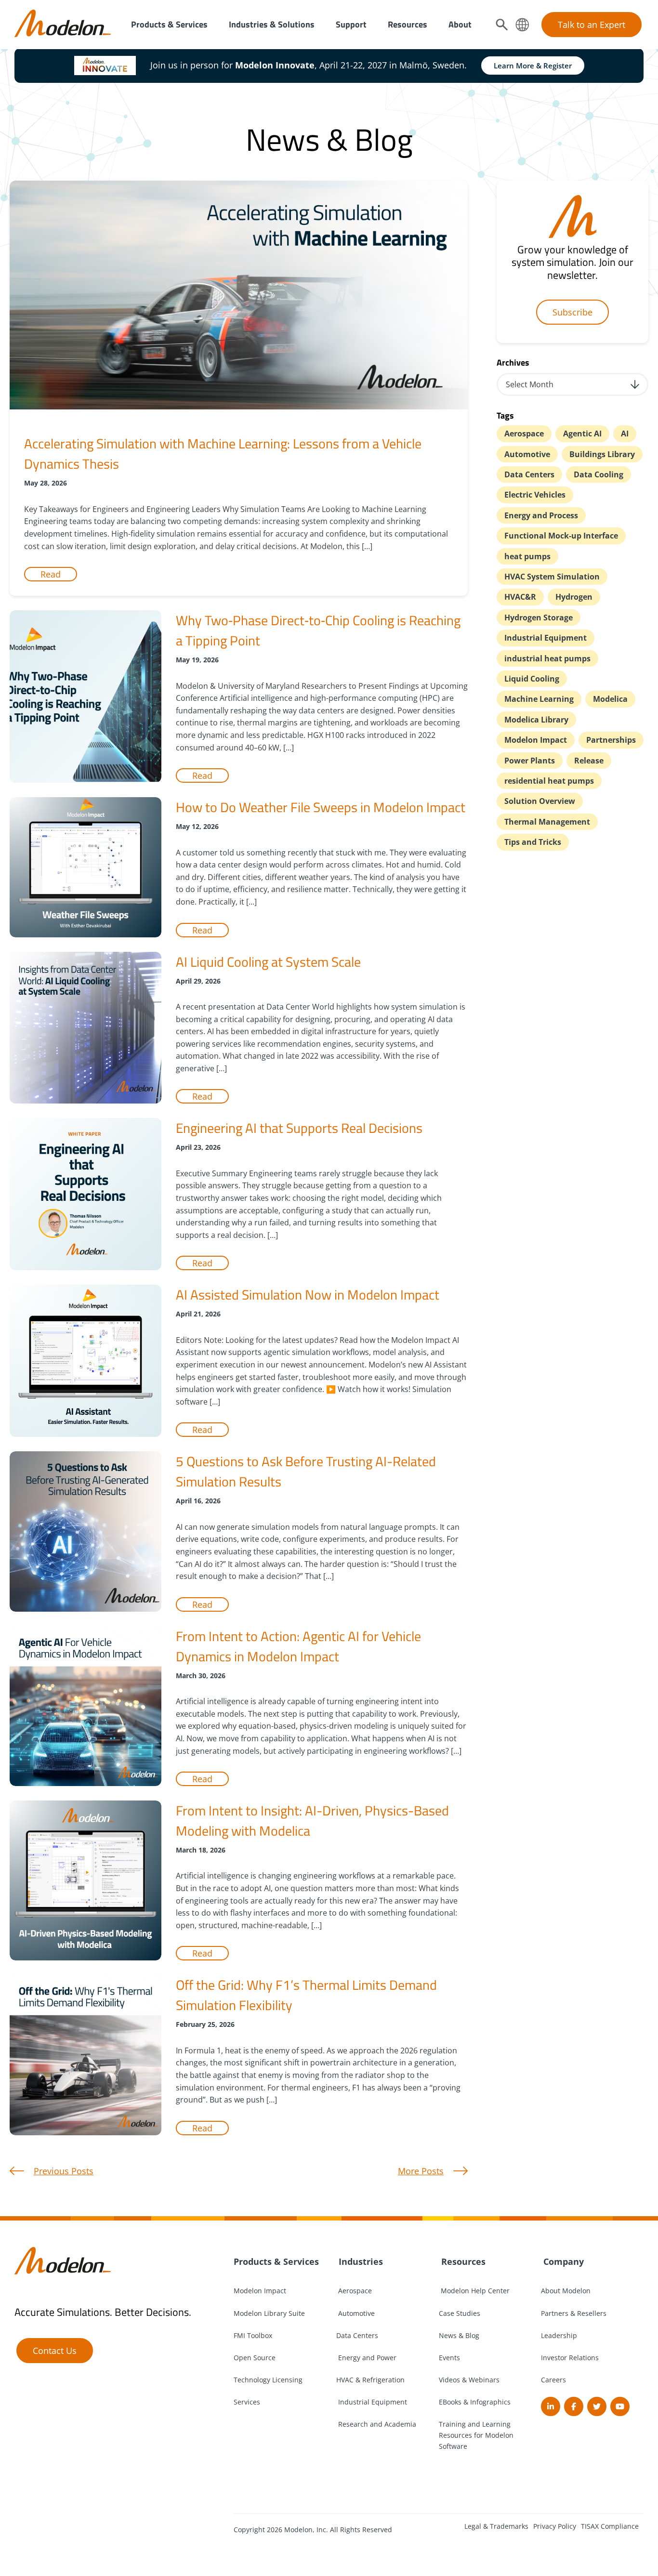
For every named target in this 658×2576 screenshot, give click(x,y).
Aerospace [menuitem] (354, 2291)
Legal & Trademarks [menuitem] (496, 2526)
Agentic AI (582, 434)
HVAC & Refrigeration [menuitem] (370, 2380)
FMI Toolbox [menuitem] (253, 2335)
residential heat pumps (549, 781)
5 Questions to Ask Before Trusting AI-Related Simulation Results (306, 1471)
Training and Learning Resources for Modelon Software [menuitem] (476, 2435)
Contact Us (55, 2351)
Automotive (527, 454)
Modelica (610, 699)
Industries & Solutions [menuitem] (272, 24)
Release (589, 761)
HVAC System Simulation (552, 577)
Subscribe (572, 312)
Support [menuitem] (351, 24)
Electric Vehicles (535, 495)
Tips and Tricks (533, 842)
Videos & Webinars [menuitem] (469, 2380)
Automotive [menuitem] (355, 2313)
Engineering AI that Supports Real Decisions (299, 1128)
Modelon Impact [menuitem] (260, 2291)
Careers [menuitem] (553, 2380)
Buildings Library (602, 454)
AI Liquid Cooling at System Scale (268, 962)
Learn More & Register (533, 66)
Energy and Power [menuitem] (366, 2358)
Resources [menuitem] (408, 24)
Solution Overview (540, 801)
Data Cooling (599, 474)
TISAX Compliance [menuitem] (610, 2526)
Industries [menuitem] (360, 2261)
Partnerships (611, 740)
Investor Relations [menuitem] (570, 2358)
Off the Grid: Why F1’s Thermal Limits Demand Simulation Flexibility (306, 1995)
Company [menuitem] (562, 2261)
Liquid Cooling (532, 679)
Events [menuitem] (449, 2358)
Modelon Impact (536, 740)
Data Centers (529, 474)
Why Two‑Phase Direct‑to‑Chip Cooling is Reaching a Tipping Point (318, 630)
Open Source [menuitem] (255, 2358)
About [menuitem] (460, 24)
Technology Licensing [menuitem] (268, 2380)
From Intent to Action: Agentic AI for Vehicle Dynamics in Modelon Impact (298, 1646)
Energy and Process (541, 515)
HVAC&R (520, 597)
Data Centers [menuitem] (357, 2335)
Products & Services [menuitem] (169, 24)
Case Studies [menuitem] (460, 2313)
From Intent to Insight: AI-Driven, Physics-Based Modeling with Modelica (312, 1820)
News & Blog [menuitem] (459, 2335)
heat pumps (527, 556)
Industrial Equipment (546, 638)
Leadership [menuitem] (559, 2335)
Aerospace (524, 434)
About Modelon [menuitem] (566, 2291)
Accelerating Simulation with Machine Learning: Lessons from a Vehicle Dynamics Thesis (223, 453)
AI (625, 434)
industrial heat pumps (547, 658)
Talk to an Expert (592, 25)
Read (51, 574)
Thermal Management (547, 822)
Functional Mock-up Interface (561, 536)
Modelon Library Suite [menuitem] (269, 2313)
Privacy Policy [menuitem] (555, 2526)
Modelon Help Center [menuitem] (474, 2291)
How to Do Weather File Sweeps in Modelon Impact (321, 807)
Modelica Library (536, 720)
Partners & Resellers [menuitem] (574, 2313)
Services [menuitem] (247, 2402)
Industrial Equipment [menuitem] (372, 2402)
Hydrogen (574, 597)
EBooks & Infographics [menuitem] (475, 2402)
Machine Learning (539, 699)
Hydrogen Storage (539, 618)
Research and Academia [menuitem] (376, 2424)
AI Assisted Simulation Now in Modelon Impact (308, 1295)
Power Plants (530, 761)
